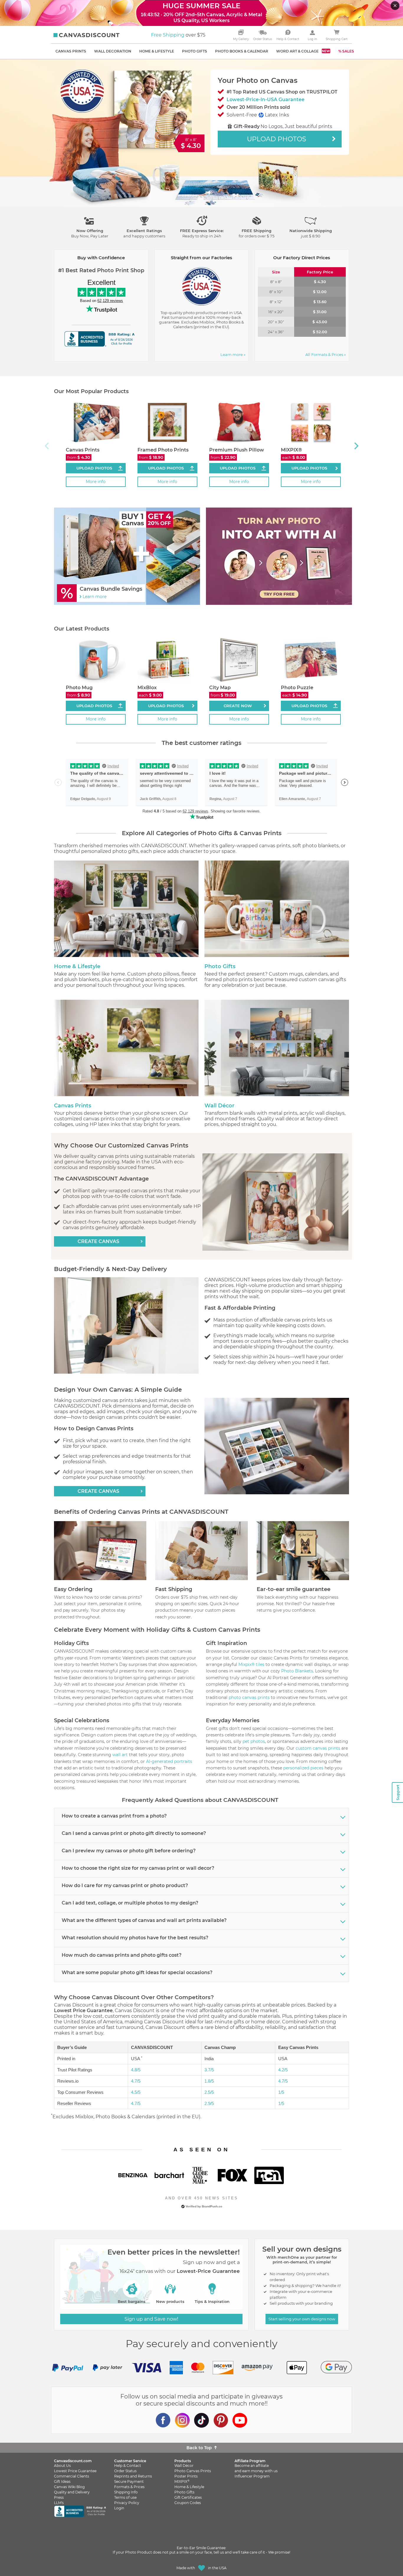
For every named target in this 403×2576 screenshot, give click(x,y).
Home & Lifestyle (77, 966)
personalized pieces (303, 1768)
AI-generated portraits (169, 1761)
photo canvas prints (249, 1697)
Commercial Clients (72, 2476)
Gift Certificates (188, 2497)
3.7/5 (209, 2070)
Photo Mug (79, 688)
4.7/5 (136, 2081)
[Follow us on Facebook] (163, 2420)
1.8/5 (209, 2081)
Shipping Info (126, 2492)
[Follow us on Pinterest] (221, 2420)
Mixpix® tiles (251, 1664)
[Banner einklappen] (396, 6)
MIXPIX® (291, 450)
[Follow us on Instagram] (182, 2420)
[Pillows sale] (277, 556)
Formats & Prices (129, 2487)
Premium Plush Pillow (237, 450)
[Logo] (86, 35)
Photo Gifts (220, 966)
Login (119, 2508)
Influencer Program (252, 2476)
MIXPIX (182, 2481)
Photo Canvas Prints (193, 2471)
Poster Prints (186, 2476)
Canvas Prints (83, 450)
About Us (62, 2466)
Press (59, 2497)
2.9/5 (209, 2103)
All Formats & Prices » (326, 354)
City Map (220, 688)
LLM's (59, 2503)
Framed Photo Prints (163, 450)
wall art (120, 1755)
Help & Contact (128, 2466)
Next (356, 443)
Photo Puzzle (297, 688)
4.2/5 (283, 2070)
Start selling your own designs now (302, 2319)
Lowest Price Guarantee (75, 2471)
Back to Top (199, 2448)
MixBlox (147, 688)
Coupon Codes (188, 2503)
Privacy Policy (127, 2503)
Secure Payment (129, 2481)
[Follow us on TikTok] (201, 2420)
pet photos (254, 1741)
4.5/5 (136, 2092)
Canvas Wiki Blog (69, 2487)
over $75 (178, 35)
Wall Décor (219, 1106)
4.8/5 (136, 2070)
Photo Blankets (297, 1671)
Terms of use (125, 2497)
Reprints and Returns (133, 2476)
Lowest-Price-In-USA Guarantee (266, 100)
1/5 (281, 2092)
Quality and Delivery (72, 2492)
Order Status (125, 2471)
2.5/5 (209, 2092)
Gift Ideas (62, 2481)
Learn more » (233, 354)
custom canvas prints (318, 1748)
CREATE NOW (238, 706)
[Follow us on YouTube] (240, 2420)
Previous (47, 443)
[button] (90, 229)
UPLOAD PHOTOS (309, 468)
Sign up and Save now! (151, 2319)
